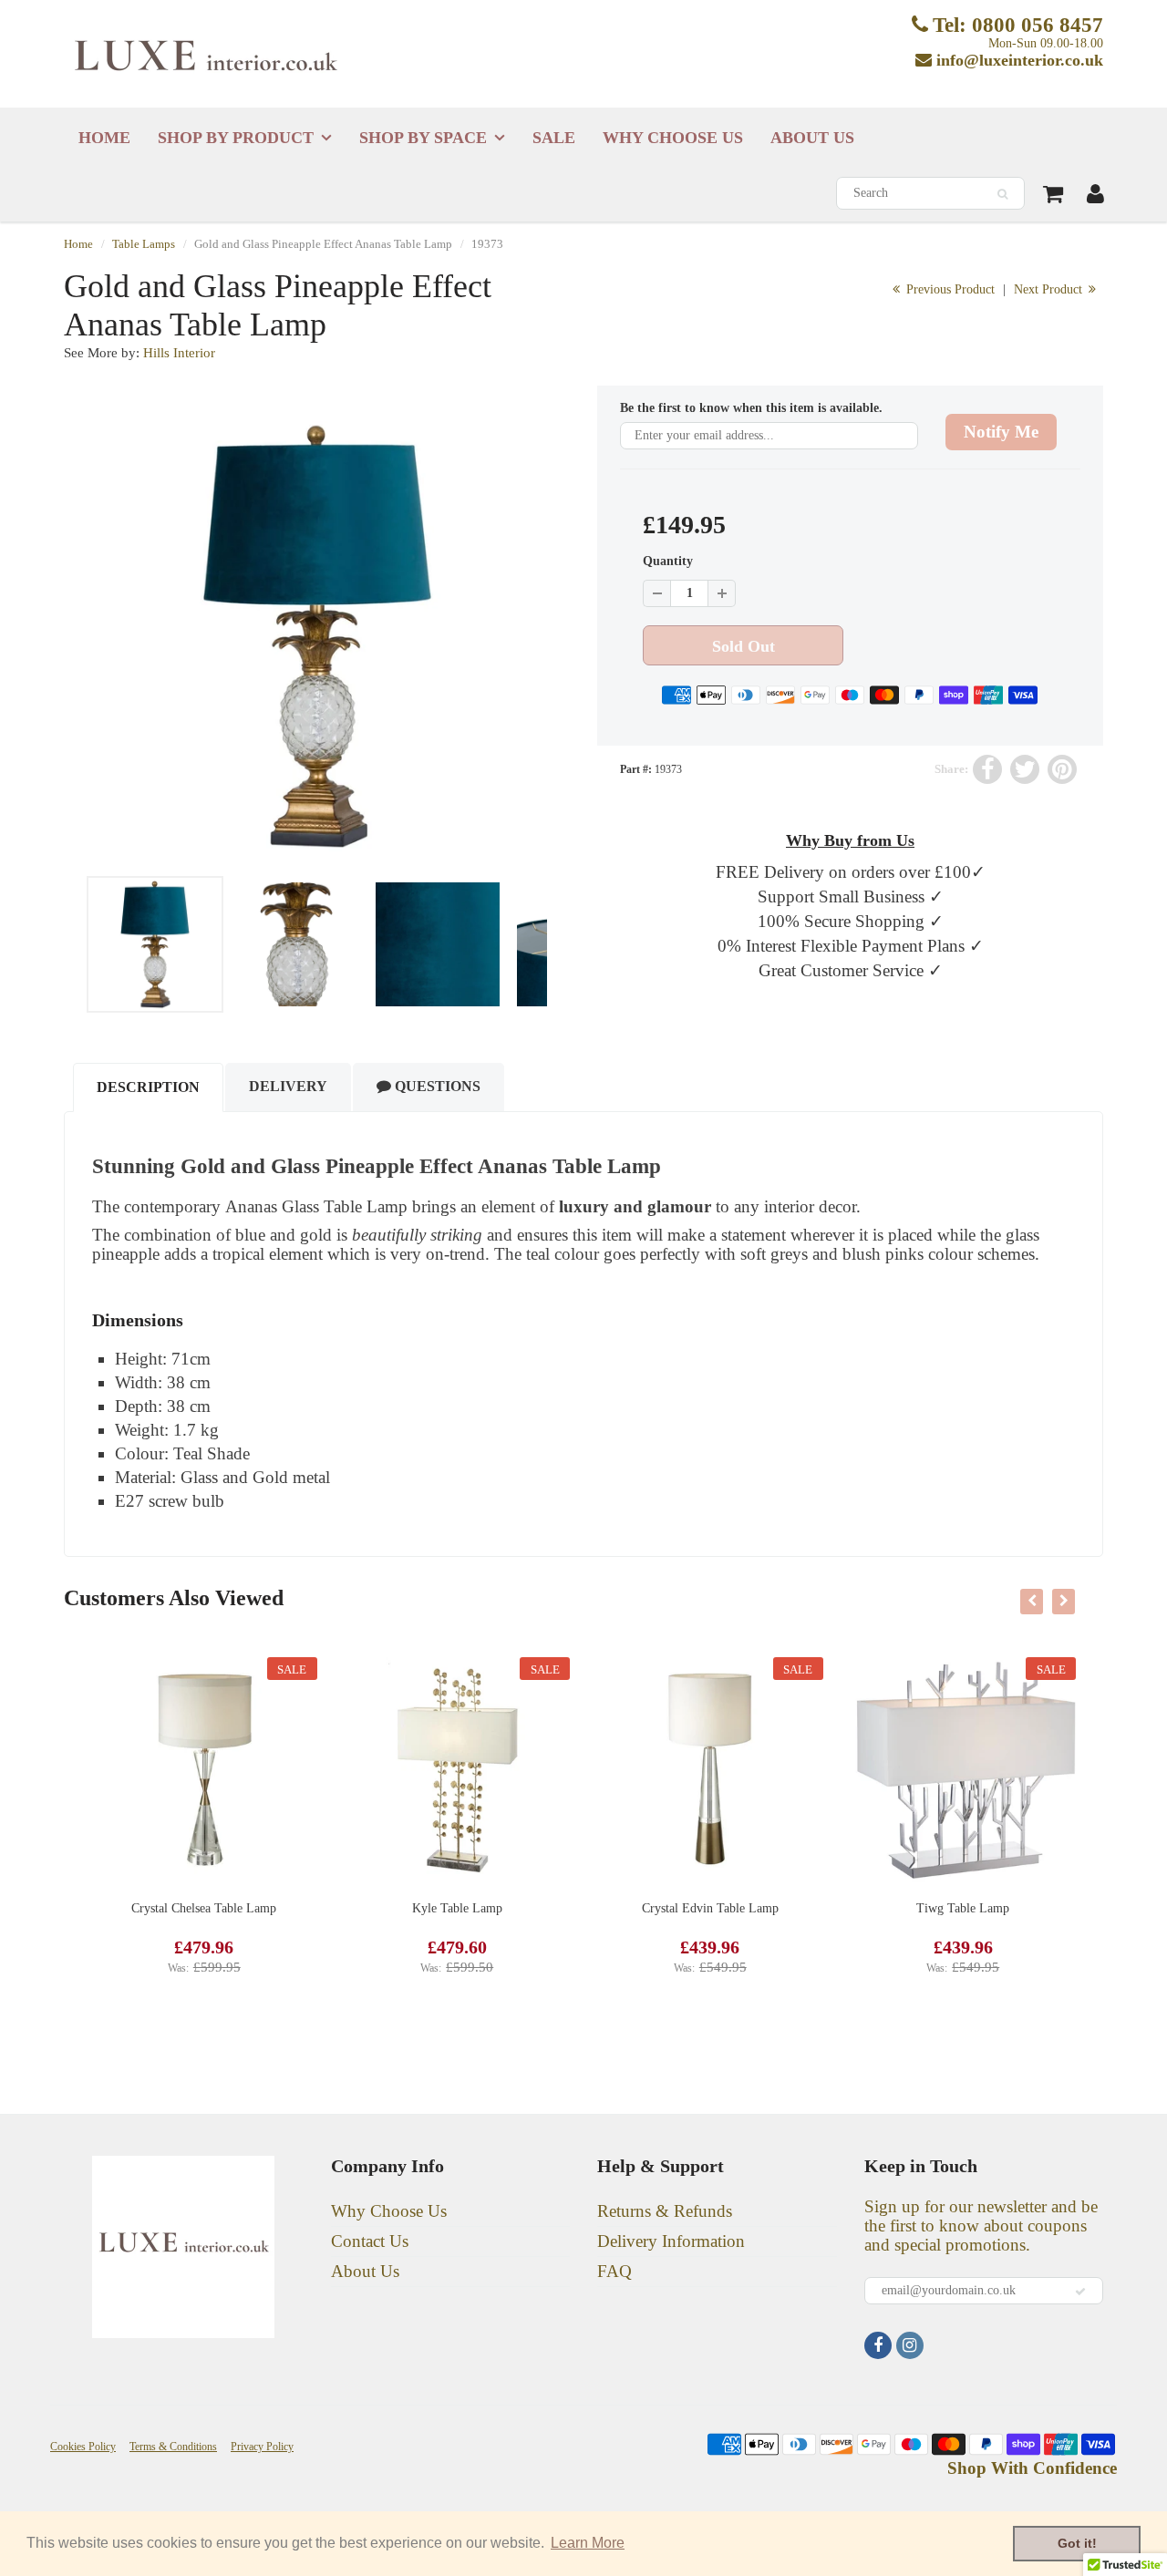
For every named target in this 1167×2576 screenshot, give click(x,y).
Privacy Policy (262, 2447)
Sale (554, 138)
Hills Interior (179, 353)
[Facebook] (878, 2345)
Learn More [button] (588, 2543)
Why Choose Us (673, 138)
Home (104, 138)
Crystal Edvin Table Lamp (710, 1908)
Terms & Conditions (173, 2447)
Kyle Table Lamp (457, 1908)
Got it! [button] (1077, 2543)
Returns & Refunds (665, 2211)
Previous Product (949, 289)
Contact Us (370, 2241)
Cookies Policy (83, 2447)
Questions (436, 1086)
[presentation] (1032, 1602)
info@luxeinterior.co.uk (1020, 60)
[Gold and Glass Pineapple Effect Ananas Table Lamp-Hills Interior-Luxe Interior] (317, 636)
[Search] (1002, 194)
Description (148, 1087)
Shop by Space (423, 138)
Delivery (288, 1086)
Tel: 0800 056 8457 (1018, 25)
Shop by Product (236, 138)
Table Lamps (144, 244)
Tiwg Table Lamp (963, 1908)
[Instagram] (910, 2345)
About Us (812, 138)
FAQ (614, 2271)
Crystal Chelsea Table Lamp (204, 1908)
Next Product (1050, 289)
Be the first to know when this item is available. (751, 408)
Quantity (668, 561)
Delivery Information (671, 2241)
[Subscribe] (1080, 2292)
